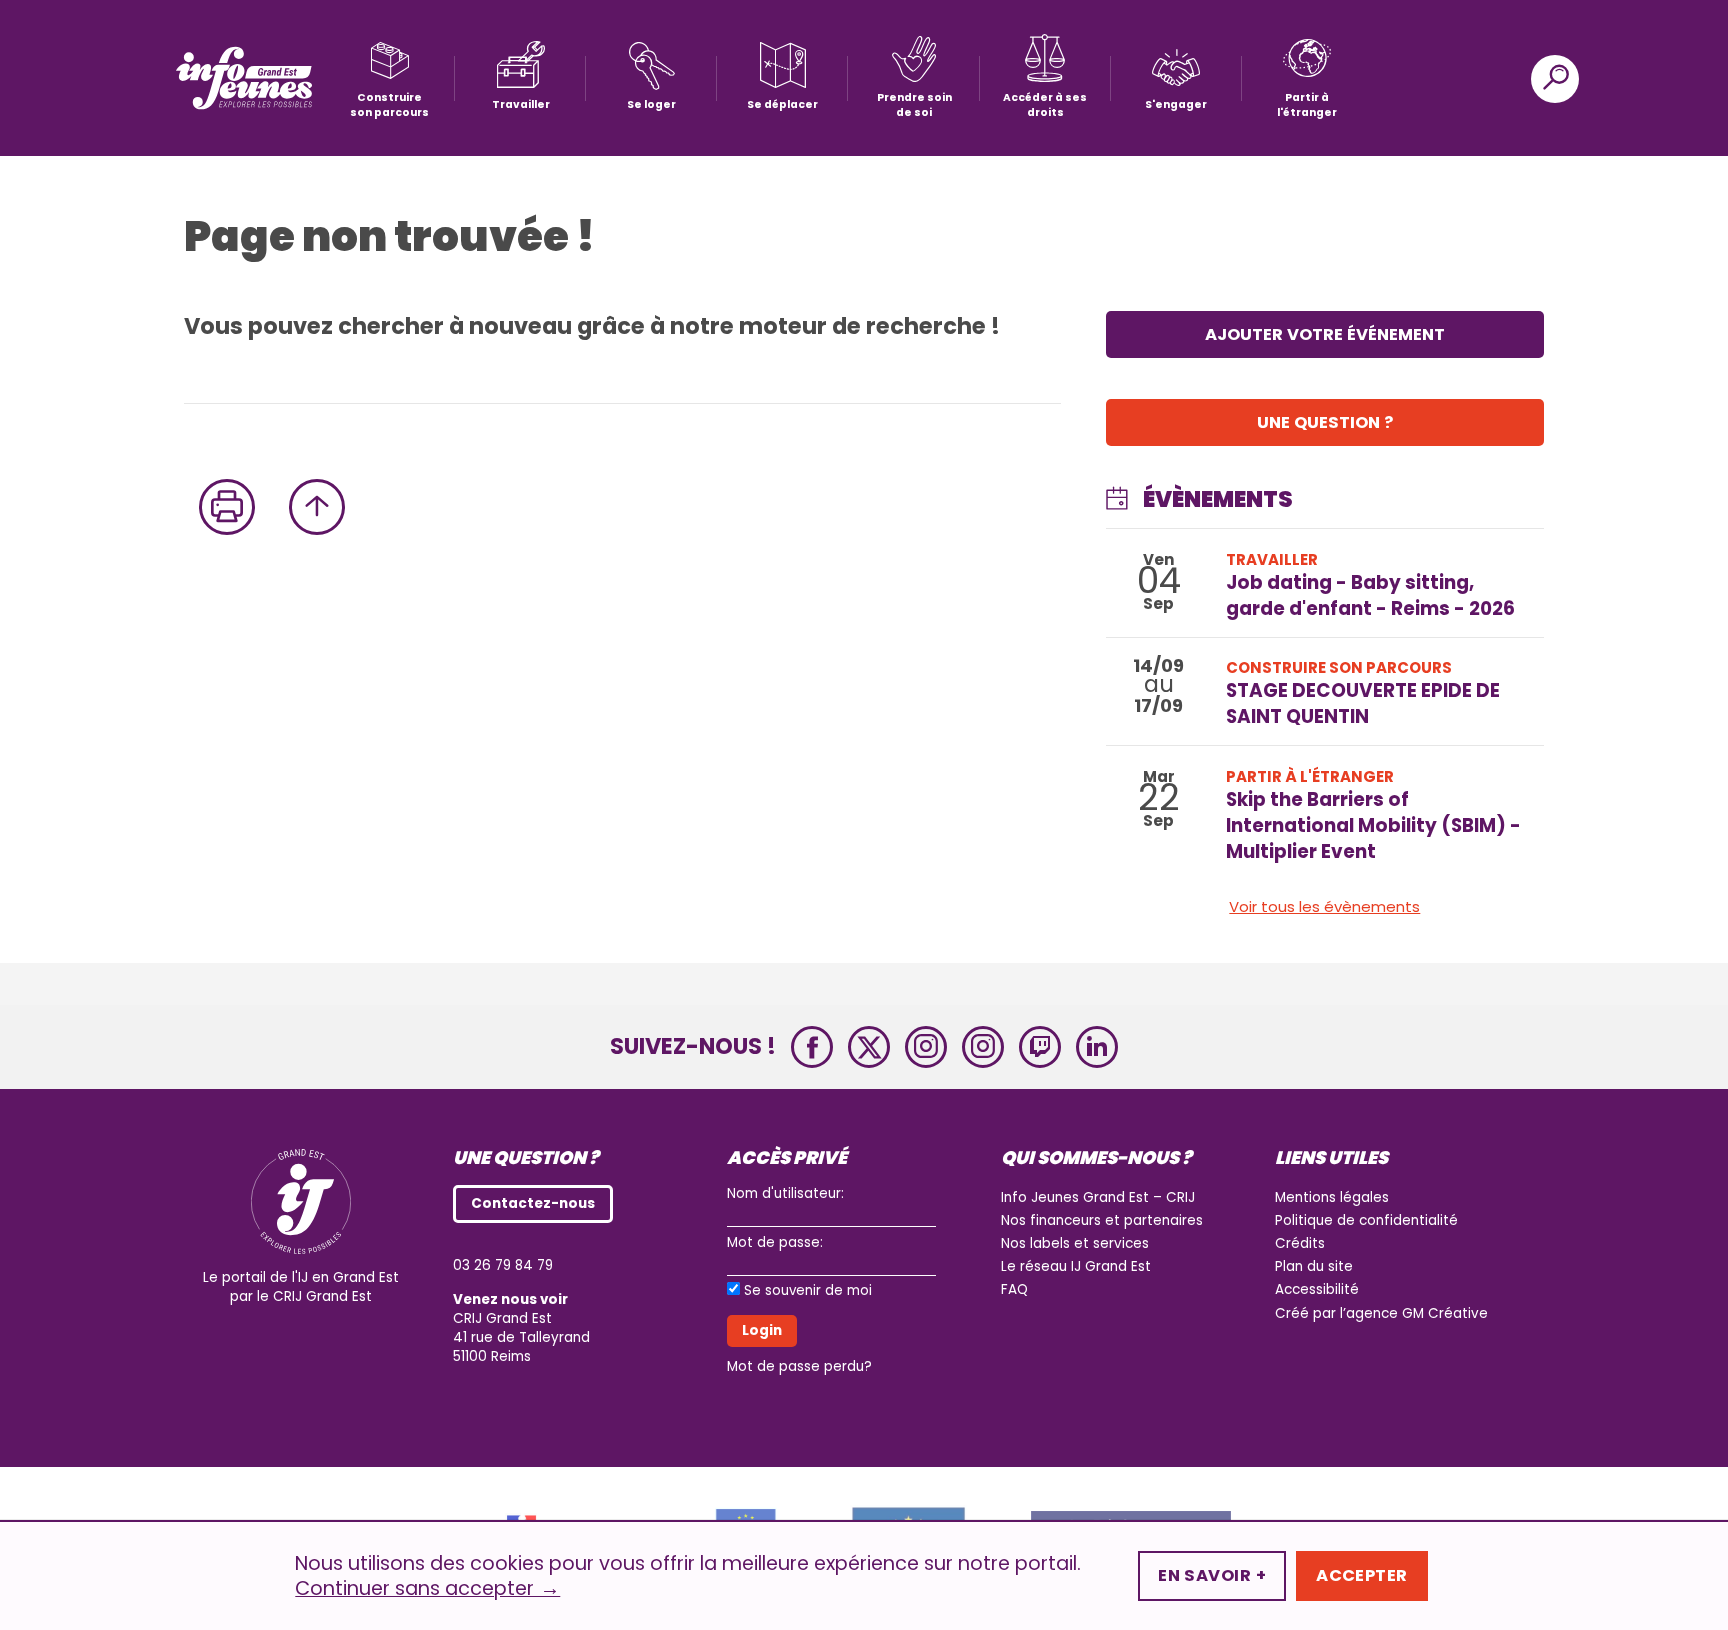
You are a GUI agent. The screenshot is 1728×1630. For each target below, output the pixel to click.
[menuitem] (389, 78)
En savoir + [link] (1212, 1575)
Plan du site (1314, 1266)
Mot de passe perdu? (799, 1366)
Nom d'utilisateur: (785, 1193)
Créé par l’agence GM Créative (1381, 1313)
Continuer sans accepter (427, 1589)
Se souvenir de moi (808, 1291)
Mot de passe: (775, 1242)
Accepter (1362, 1575)
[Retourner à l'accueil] (244, 78)
